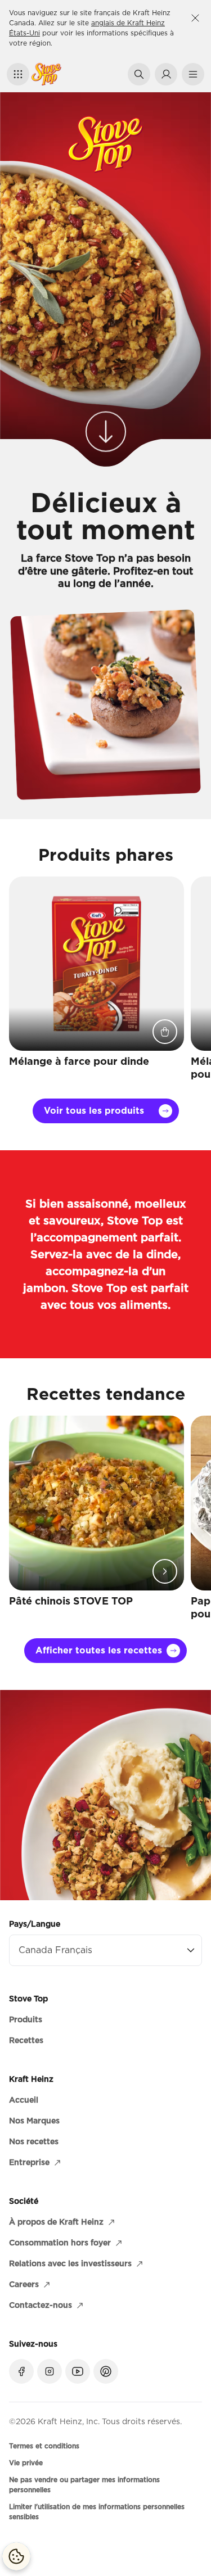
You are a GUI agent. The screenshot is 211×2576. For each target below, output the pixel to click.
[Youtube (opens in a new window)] (78, 2371)
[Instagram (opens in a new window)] (50, 2371)
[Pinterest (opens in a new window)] (106, 2371)
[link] (106, 424)
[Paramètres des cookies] (16, 2556)
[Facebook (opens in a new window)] (21, 2371)
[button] (18, 74)
